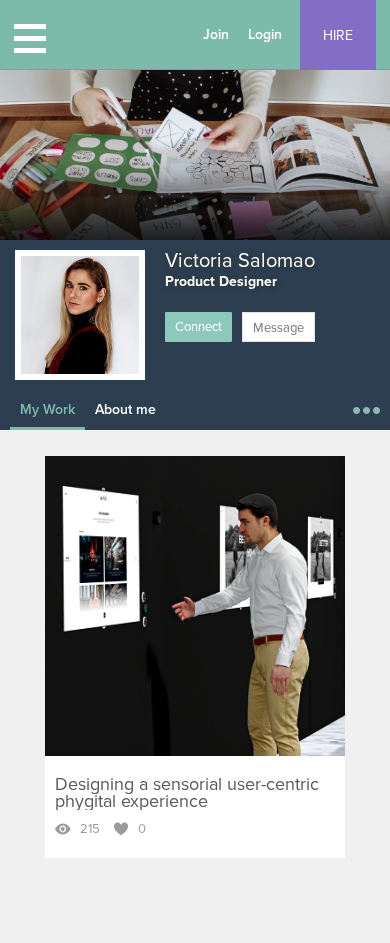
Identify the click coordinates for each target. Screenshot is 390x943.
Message (278, 328)
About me (125, 409)
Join (216, 34)
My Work (47, 409)
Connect (198, 327)
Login (265, 34)
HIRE (338, 35)
